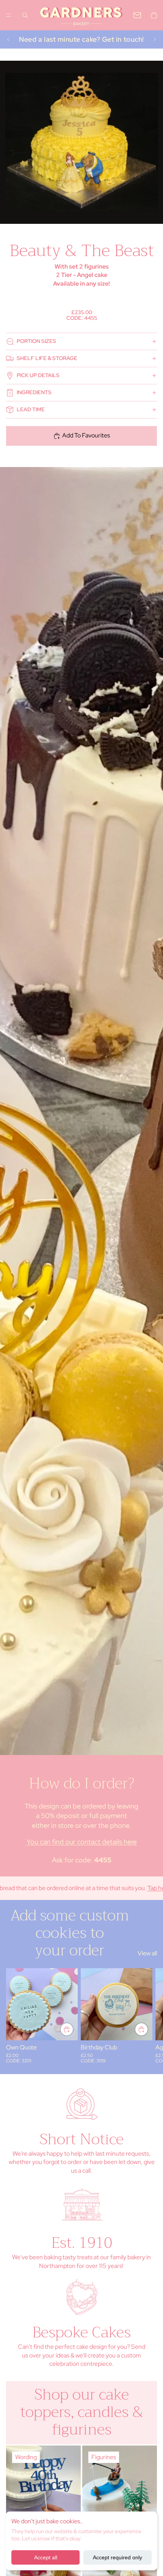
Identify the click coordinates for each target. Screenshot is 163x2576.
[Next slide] (155, 39)
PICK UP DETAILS (38, 375)
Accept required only (118, 2557)
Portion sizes (36, 341)
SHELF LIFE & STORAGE (47, 358)
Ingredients (34, 392)
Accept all (46, 2557)
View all (147, 1953)
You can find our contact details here (82, 1842)
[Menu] (9, 15)
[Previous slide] (8, 39)
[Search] (25, 15)
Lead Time (31, 409)
